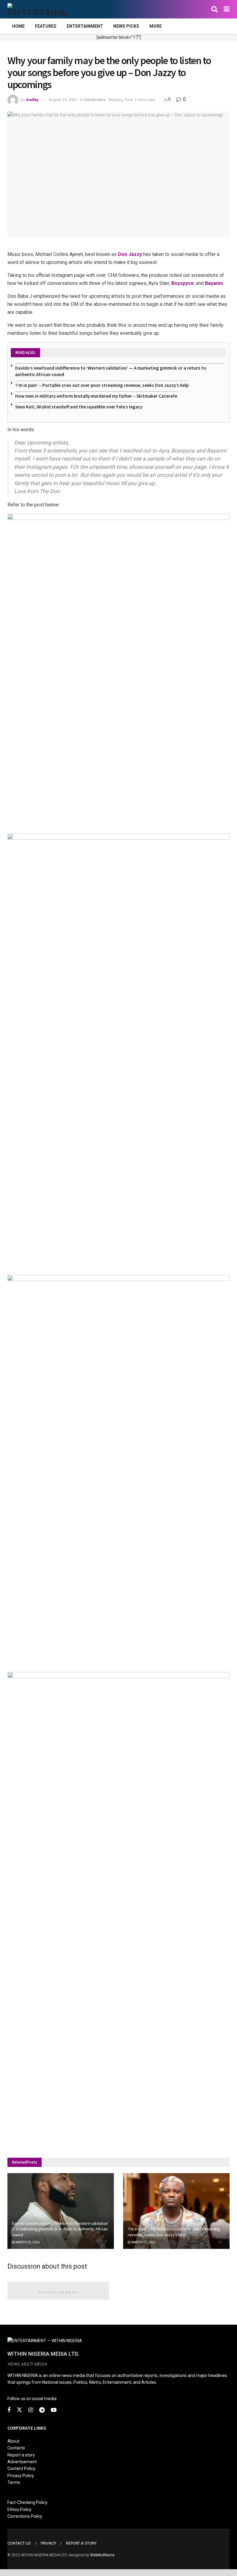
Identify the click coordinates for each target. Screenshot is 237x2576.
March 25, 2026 (27, 2242)
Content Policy (21, 2468)
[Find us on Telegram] (42, 2410)
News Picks (126, 26)
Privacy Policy (21, 2476)
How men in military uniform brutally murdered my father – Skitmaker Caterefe (96, 396)
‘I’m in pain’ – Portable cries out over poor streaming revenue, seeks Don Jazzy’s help (102, 385)
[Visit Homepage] (37, 9)
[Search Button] (214, 9)
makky (32, 100)
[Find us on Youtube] (54, 2410)
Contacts (16, 2448)
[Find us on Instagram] (31, 2410)
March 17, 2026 (143, 2242)
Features (46, 26)
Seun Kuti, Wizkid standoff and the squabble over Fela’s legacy (79, 407)
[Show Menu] (227, 9)
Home (18, 26)
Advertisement (22, 2462)
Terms (14, 2482)
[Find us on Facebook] (9, 2410)
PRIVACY (48, 2543)
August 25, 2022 (63, 100)
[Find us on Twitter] (19, 2410)
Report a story (21, 2455)
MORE (156, 26)
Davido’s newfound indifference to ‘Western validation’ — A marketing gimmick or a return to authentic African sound (60, 2229)
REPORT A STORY (81, 2543)
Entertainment (85, 26)
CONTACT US (19, 2543)
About (13, 2441)
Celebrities (95, 100)
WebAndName (102, 2555)
